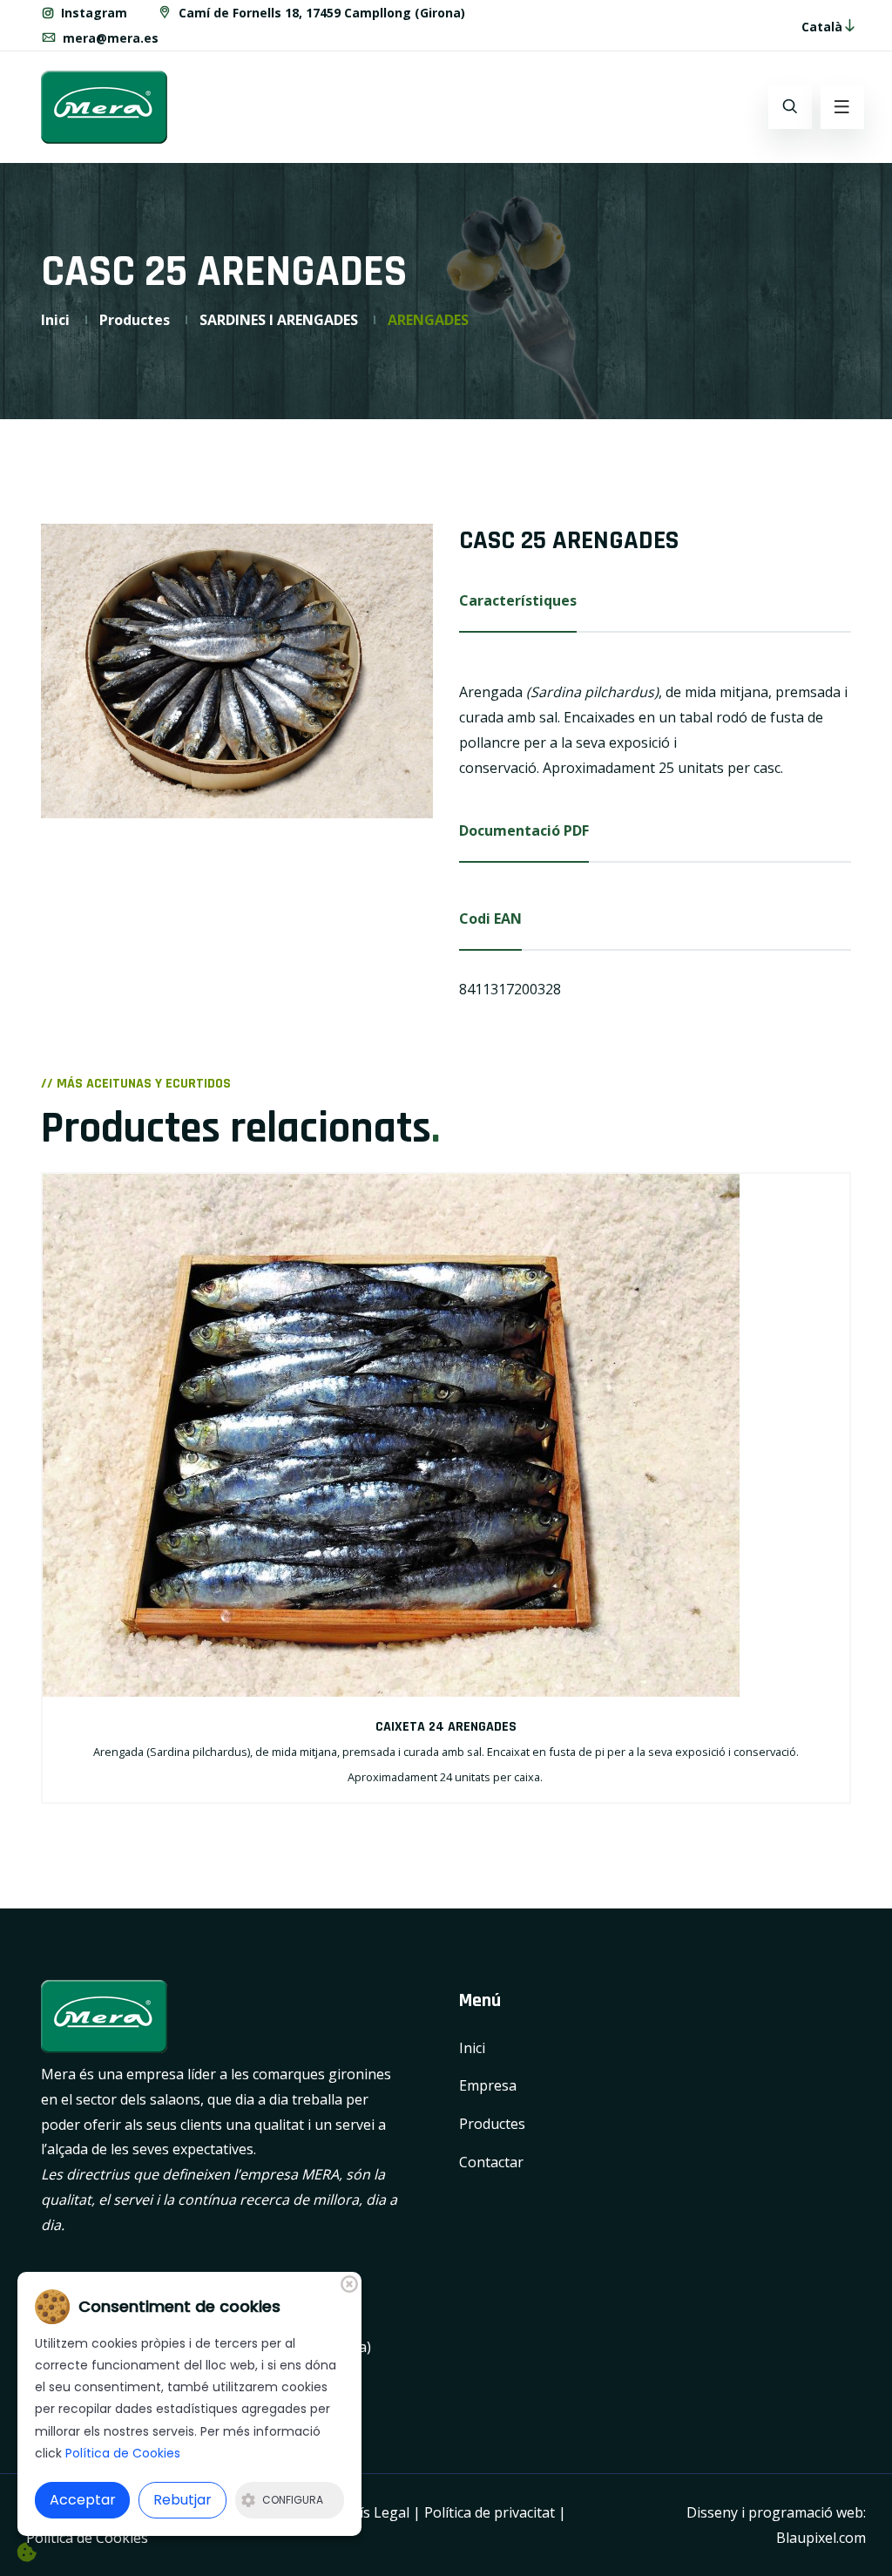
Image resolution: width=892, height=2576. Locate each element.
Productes (135, 320)
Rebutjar (182, 2500)
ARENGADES (428, 320)
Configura (293, 2500)
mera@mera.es (109, 38)
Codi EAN (490, 919)
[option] (237, 671)
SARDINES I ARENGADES (279, 320)
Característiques (518, 600)
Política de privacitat (490, 2512)
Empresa (488, 2085)
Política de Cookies (87, 2538)
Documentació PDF (524, 830)
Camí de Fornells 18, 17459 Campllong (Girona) (320, 13)
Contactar (491, 2162)
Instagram (92, 13)
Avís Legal (377, 2512)
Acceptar (83, 2500)
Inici (55, 320)
